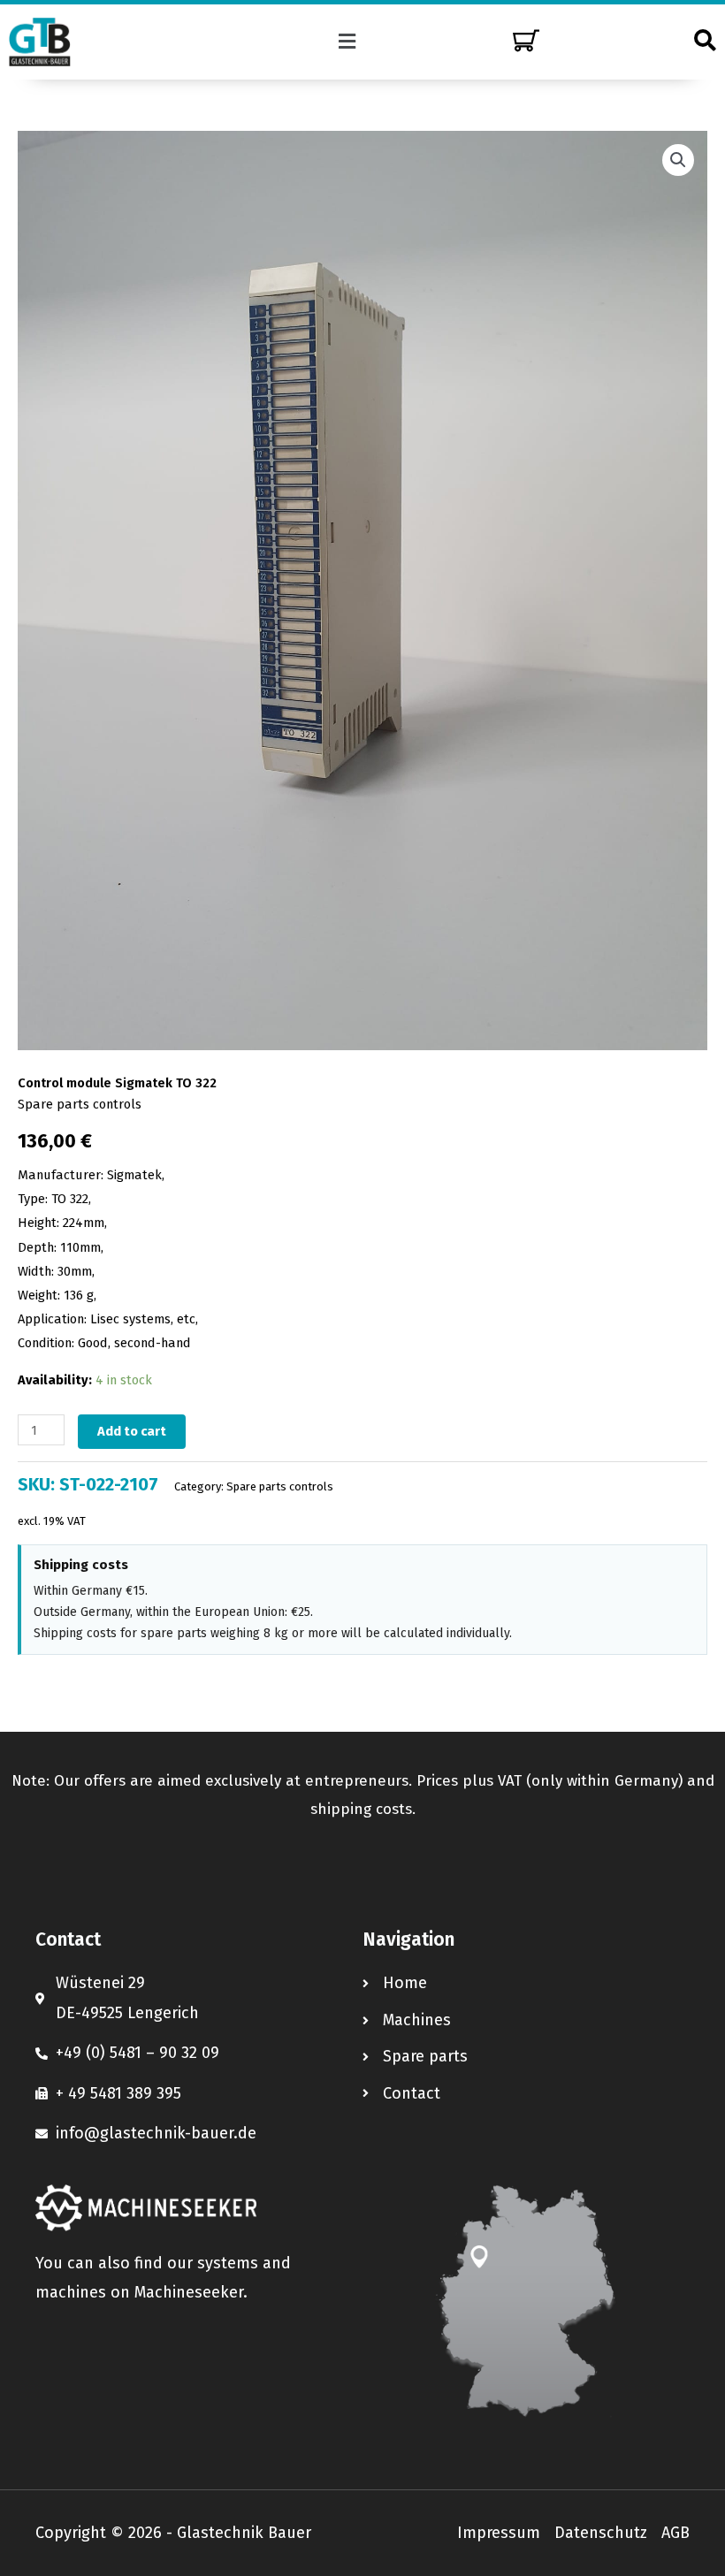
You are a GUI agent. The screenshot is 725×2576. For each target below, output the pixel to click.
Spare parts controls (80, 1104)
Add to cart (132, 1431)
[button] (347, 42)
